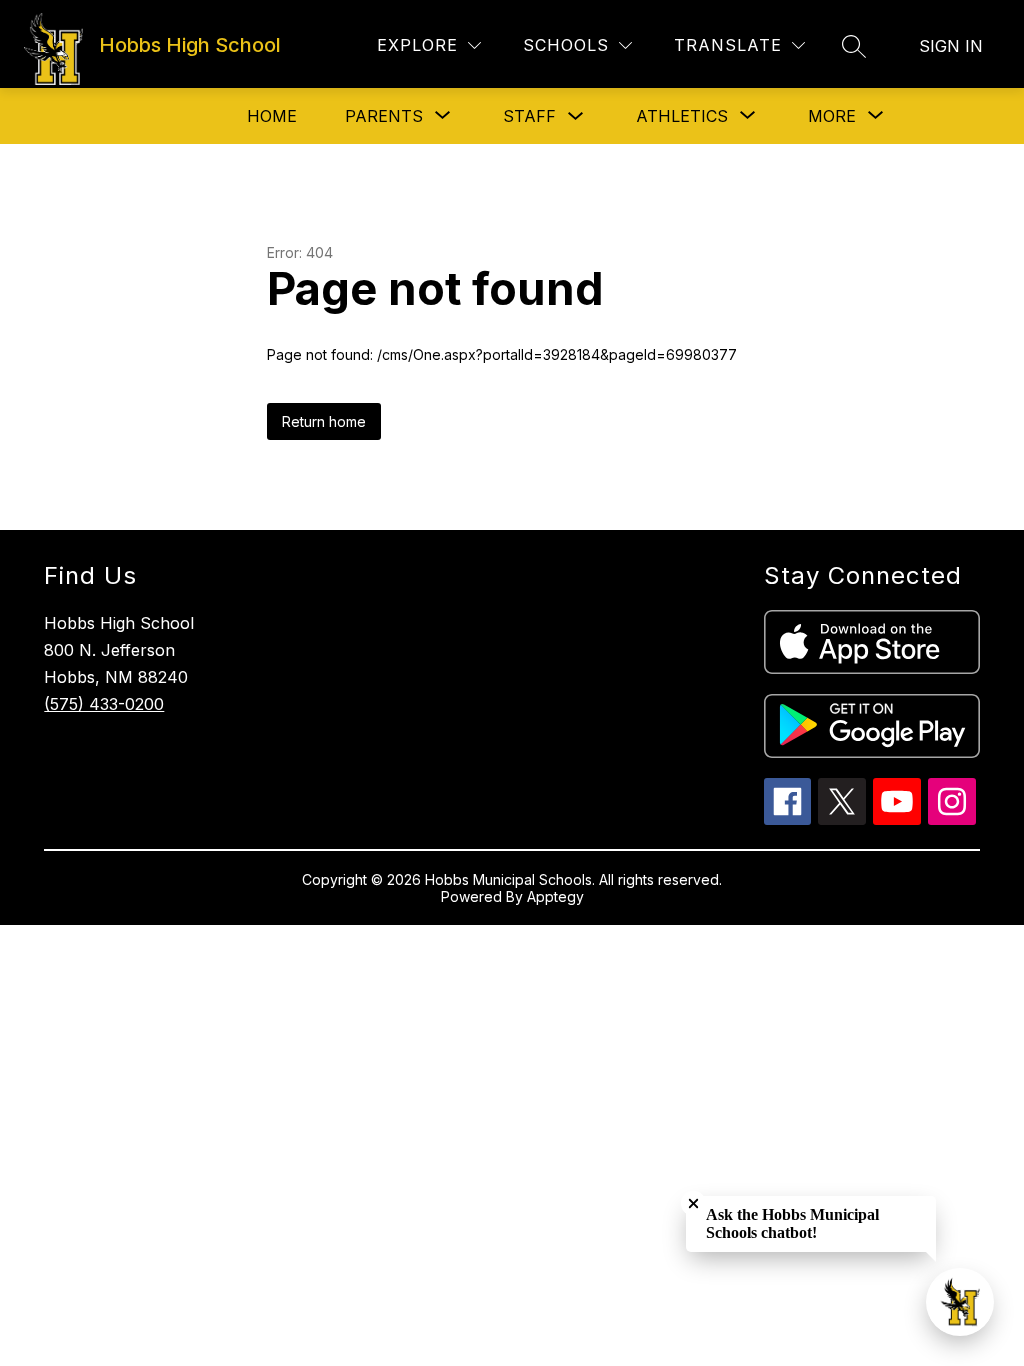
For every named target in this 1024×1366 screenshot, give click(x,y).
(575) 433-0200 (104, 704)
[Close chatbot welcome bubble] (693, 1203)
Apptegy (555, 896)
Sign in (951, 46)
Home (272, 116)
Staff (529, 116)
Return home (324, 421)
